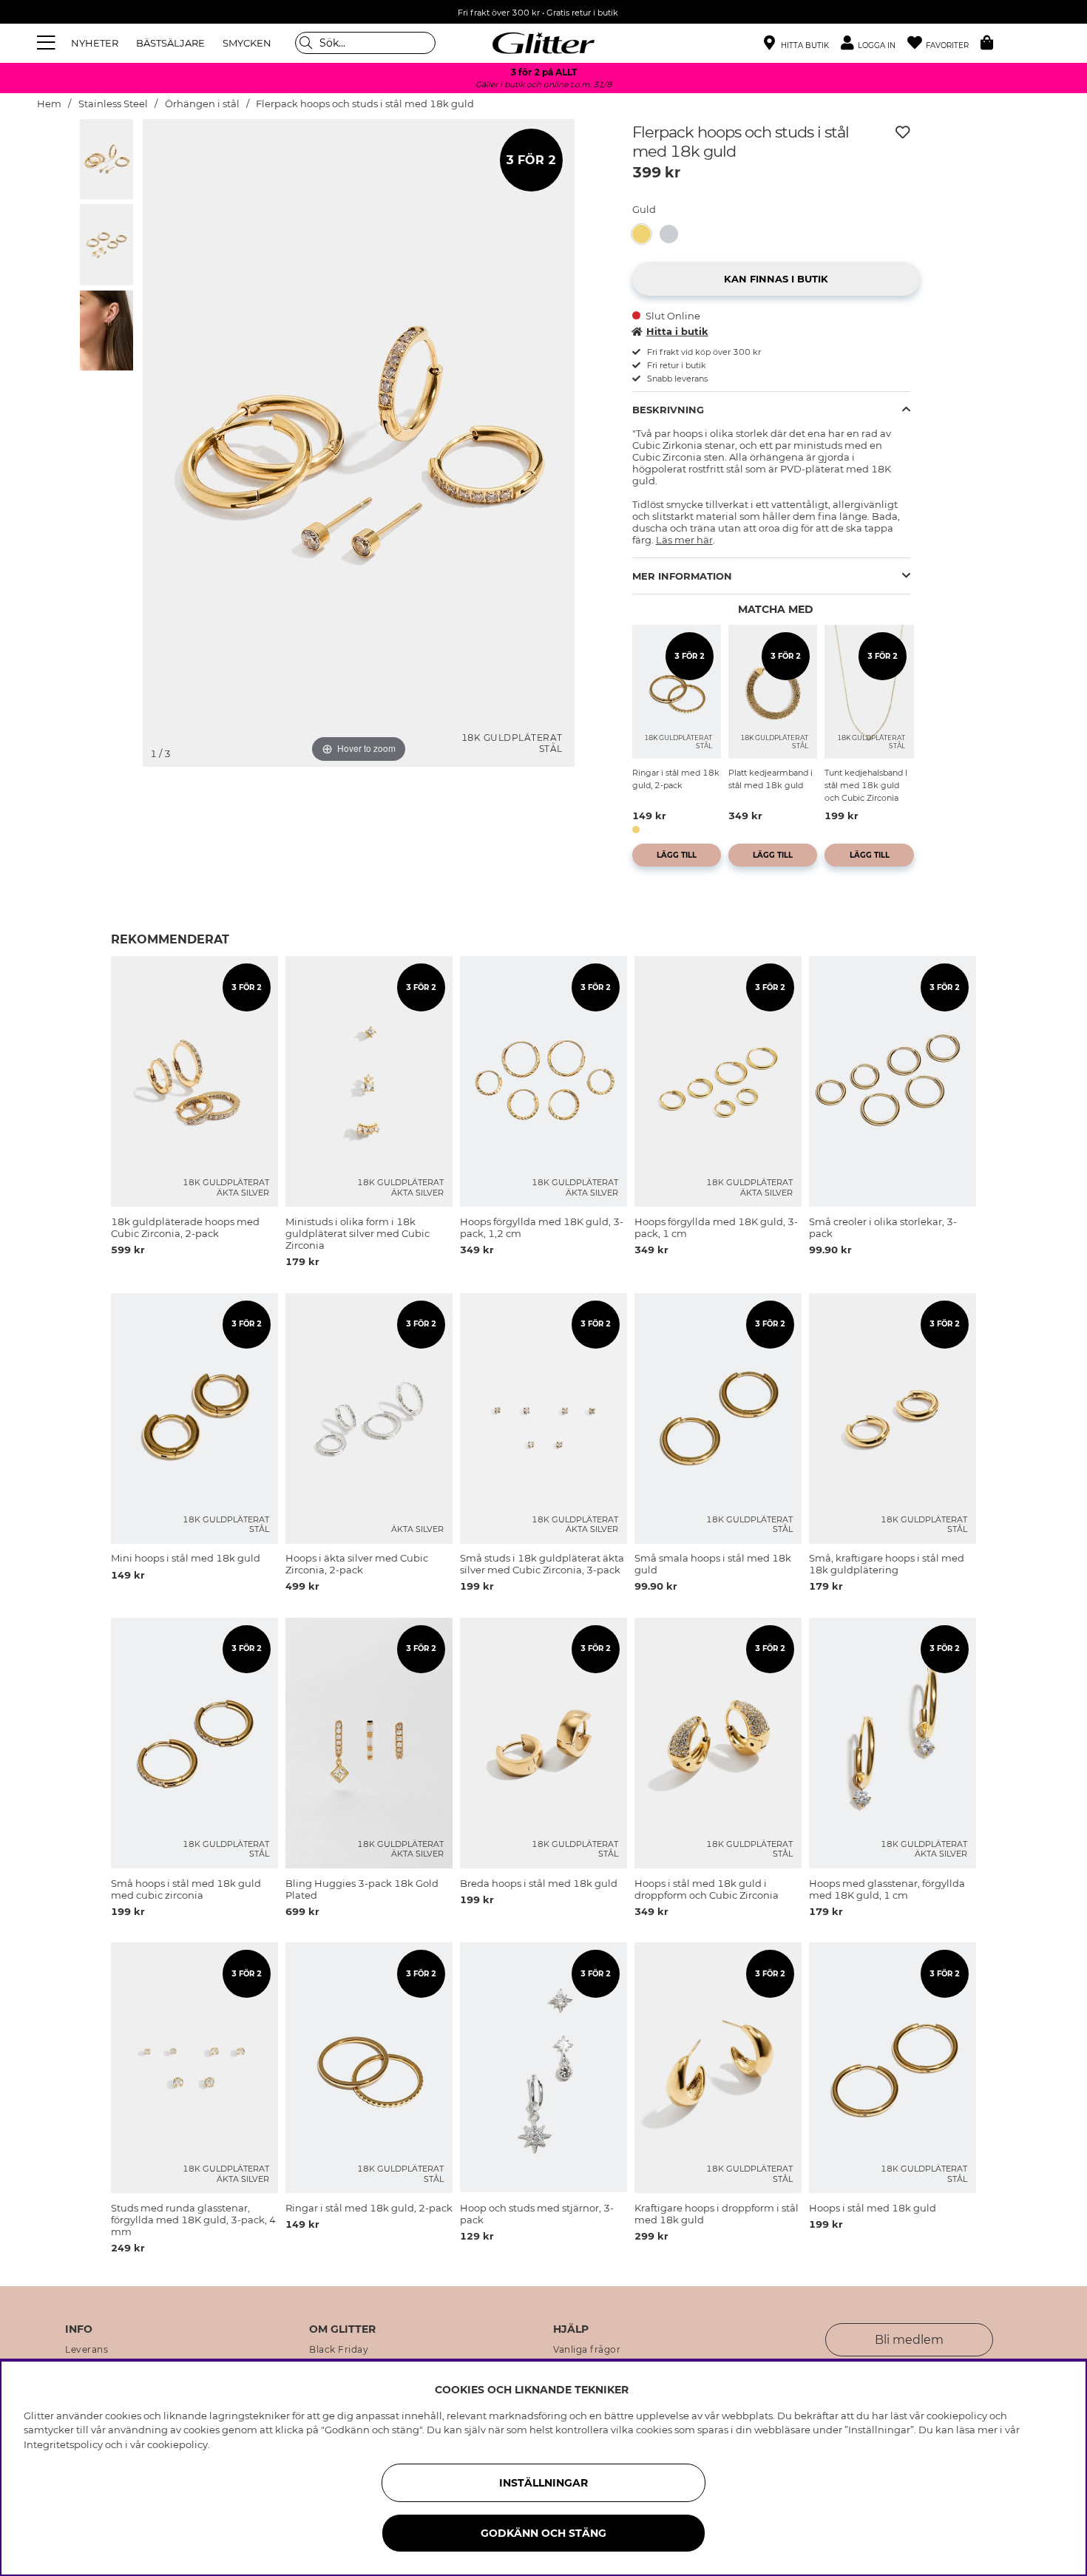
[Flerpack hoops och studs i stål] (673, 234)
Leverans (87, 2350)
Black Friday (339, 2350)
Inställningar (543, 2483)
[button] (874, 43)
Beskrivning (668, 410)
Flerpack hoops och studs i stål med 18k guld (365, 104)
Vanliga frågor (587, 2350)
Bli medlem (909, 2340)
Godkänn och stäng (543, 2533)
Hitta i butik (677, 331)
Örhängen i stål (202, 104)
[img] (106, 159)
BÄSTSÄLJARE (170, 43)
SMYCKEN (247, 43)
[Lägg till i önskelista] (903, 132)
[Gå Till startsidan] (543, 43)
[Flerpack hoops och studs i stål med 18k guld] (646, 234)
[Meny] (48, 43)
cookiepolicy (177, 2444)
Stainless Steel (113, 104)
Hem (49, 104)
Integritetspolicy (63, 2444)
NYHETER (95, 43)
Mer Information (682, 576)
